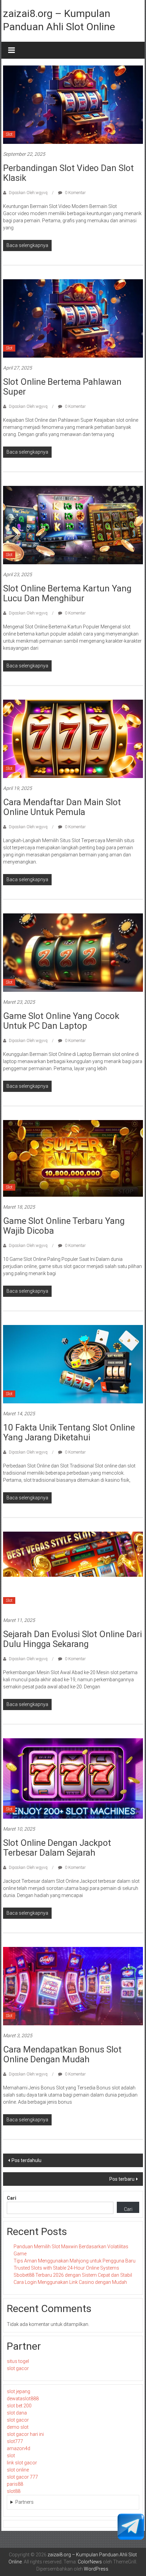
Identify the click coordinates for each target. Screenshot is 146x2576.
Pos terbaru (122, 2179)
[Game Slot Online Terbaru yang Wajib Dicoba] (73, 1158)
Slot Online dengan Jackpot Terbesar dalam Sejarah (57, 1848)
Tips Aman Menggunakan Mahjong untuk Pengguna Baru (75, 2261)
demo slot (18, 2427)
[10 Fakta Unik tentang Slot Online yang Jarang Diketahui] (73, 1364)
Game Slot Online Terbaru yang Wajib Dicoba (64, 1226)
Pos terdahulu (26, 2160)
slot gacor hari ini (25, 2434)
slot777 (15, 2441)
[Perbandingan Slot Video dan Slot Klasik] (73, 104)
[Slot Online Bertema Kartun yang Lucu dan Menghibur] (73, 525)
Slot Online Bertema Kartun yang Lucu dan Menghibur (67, 593)
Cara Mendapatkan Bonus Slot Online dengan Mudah (62, 2054)
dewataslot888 (23, 2399)
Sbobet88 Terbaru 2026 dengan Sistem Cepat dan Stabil (73, 2275)
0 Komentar (75, 193)
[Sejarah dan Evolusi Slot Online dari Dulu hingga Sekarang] (73, 1570)
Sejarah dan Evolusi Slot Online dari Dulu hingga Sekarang (72, 1639)
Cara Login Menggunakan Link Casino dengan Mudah (70, 2282)
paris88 (15, 2484)
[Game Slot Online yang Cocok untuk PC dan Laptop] (73, 952)
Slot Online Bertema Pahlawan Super (62, 387)
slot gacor (18, 2368)
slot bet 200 (19, 2406)
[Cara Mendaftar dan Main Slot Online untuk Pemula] (73, 738)
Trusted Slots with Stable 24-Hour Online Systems (66, 2268)
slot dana (17, 2413)
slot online (18, 2470)
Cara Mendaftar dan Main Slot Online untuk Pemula (62, 807)
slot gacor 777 (22, 2477)
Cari (12, 2198)
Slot (9, 134)
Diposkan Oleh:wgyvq (28, 193)
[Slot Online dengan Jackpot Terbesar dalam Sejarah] (73, 1778)
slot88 (14, 2491)
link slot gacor (22, 2463)
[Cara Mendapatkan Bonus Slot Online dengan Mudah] (73, 1986)
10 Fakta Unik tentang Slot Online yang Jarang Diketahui (69, 1432)
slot (11, 2456)
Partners (24, 2502)
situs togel (18, 2361)
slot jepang (19, 2391)
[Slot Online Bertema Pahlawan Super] (73, 318)
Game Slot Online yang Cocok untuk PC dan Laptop (61, 1021)
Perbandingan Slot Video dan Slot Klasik (68, 173)
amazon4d (19, 2448)
